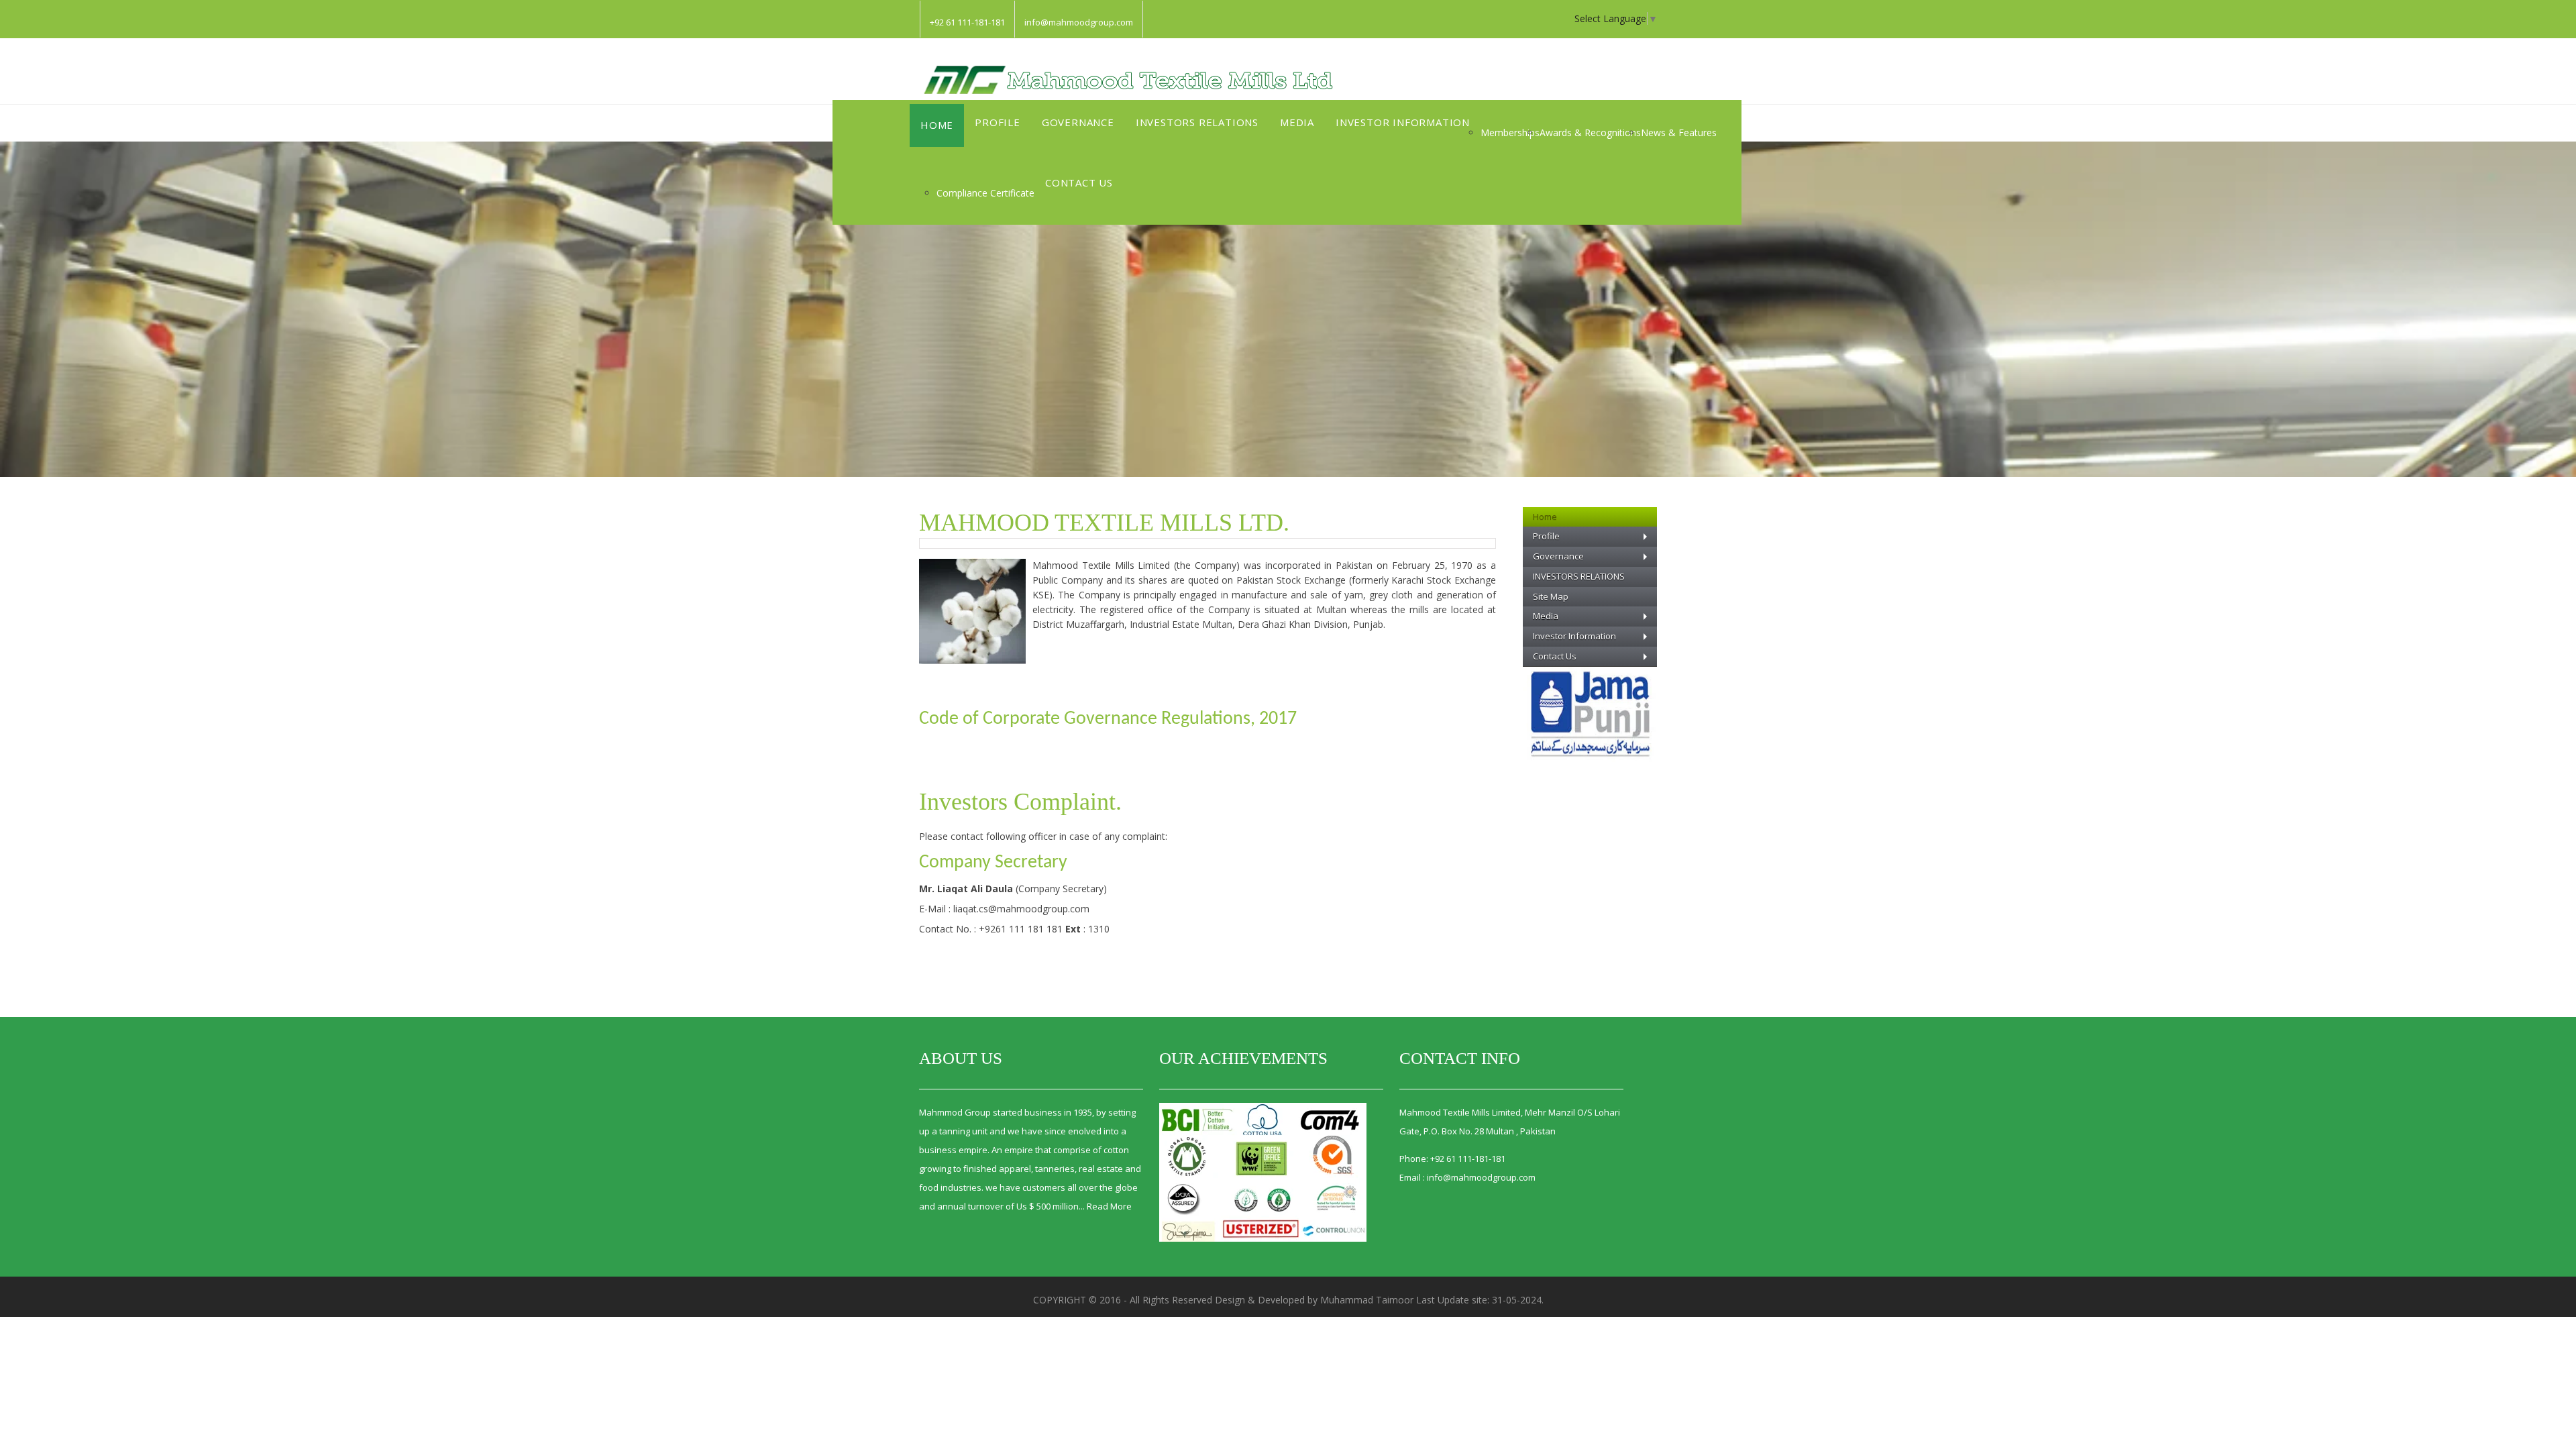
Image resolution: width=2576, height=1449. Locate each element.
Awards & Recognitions (1590, 132)
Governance (1078, 122)
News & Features (1679, 132)
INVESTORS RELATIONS (1197, 122)
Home (937, 125)
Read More (1109, 1206)
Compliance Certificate (985, 193)
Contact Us (1079, 182)
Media (1297, 122)
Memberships (1510, 132)
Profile (998, 122)
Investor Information (1403, 122)
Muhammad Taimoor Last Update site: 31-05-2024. (1432, 1300)
